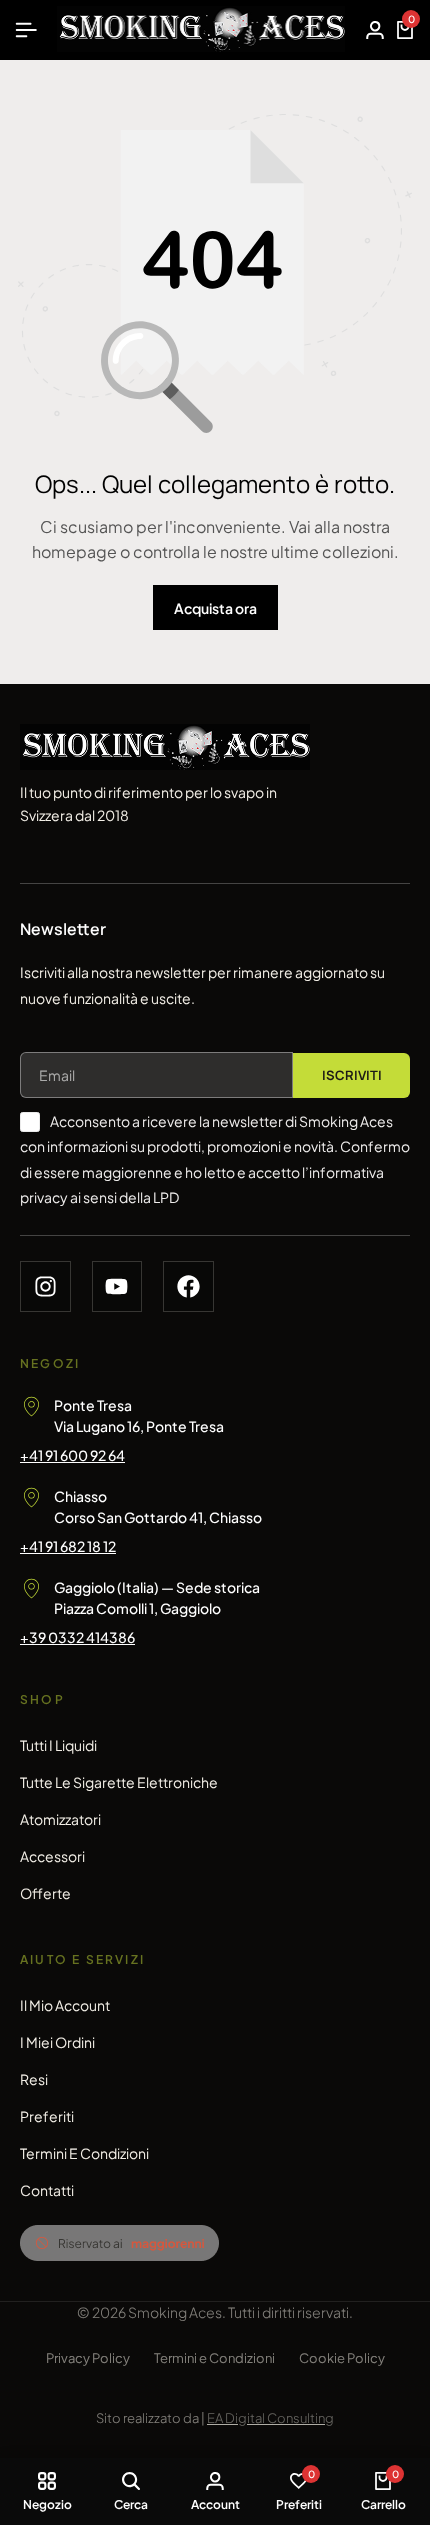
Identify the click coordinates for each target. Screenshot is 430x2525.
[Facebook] (188, 1286)
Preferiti (47, 2116)
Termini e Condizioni (84, 2153)
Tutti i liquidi (58, 1745)
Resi (34, 2079)
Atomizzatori (60, 1819)
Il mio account (65, 2005)
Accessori (52, 1856)
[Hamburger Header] (26, 29)
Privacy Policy (88, 2358)
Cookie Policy (342, 2358)
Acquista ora (215, 608)
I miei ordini (57, 2042)
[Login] (375, 30)
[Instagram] (45, 1286)
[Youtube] (117, 1286)
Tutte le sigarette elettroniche (119, 1782)
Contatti (47, 2190)
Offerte (45, 1893)
